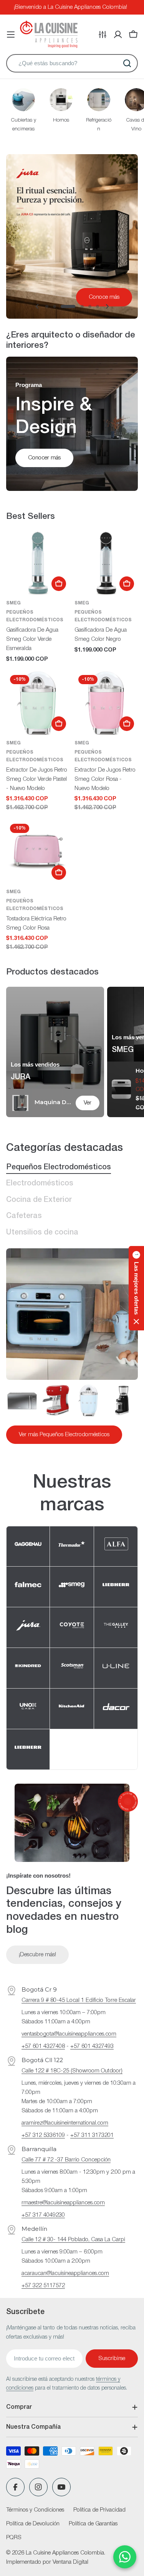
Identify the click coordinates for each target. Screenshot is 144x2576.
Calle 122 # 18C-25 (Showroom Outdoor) (72, 2071)
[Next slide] (107, 306)
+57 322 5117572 (43, 2286)
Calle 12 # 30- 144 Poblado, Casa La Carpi (73, 2240)
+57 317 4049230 (43, 2215)
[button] (47, 306)
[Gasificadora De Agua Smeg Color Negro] (106, 563)
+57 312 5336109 (43, 2135)
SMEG (13, 603)
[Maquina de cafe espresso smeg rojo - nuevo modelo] (55, 1400)
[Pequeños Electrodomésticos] (72, 1314)
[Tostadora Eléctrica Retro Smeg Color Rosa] (38, 852)
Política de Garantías (93, 2524)
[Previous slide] (37, 306)
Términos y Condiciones (35, 2510)
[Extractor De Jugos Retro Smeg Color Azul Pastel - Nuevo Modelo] (89, 1400)
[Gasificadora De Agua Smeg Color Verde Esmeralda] (38, 563)
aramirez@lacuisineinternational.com (65, 2123)
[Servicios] (103, 35)
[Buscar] (127, 63)
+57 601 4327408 (43, 2046)
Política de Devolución (33, 2524)
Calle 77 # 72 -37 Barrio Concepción (66, 2160)
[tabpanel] (72, 1414)
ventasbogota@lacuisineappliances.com (69, 2034)
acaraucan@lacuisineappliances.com (65, 2273)
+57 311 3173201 (92, 2135)
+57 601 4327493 (92, 2046)
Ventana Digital (70, 2562)
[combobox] (72, 63)
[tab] (59, 1168)
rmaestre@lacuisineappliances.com (63, 2203)
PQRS (14, 2538)
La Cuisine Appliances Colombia (65, 2553)
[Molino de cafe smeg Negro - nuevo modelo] (122, 1400)
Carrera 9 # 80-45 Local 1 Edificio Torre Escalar (79, 2000)
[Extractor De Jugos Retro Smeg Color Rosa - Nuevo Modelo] (106, 703)
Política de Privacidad (99, 2510)
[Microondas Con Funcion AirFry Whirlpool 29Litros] (22, 1400)
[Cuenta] (118, 35)
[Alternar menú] (11, 35)
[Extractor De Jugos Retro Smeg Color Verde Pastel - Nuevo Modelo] (38, 703)
